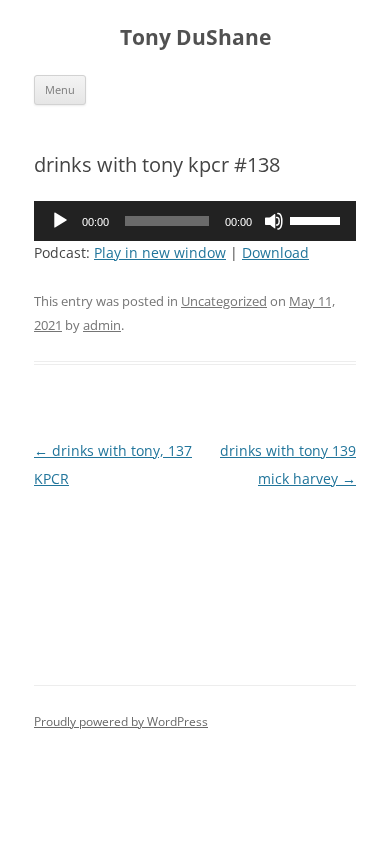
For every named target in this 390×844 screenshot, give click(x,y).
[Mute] (274, 221)
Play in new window (160, 252)
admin (102, 325)
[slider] (318, 219)
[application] (195, 221)
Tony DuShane (195, 37)
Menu (60, 89)
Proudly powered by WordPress (121, 721)
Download (275, 252)
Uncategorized (224, 301)
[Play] (60, 221)
